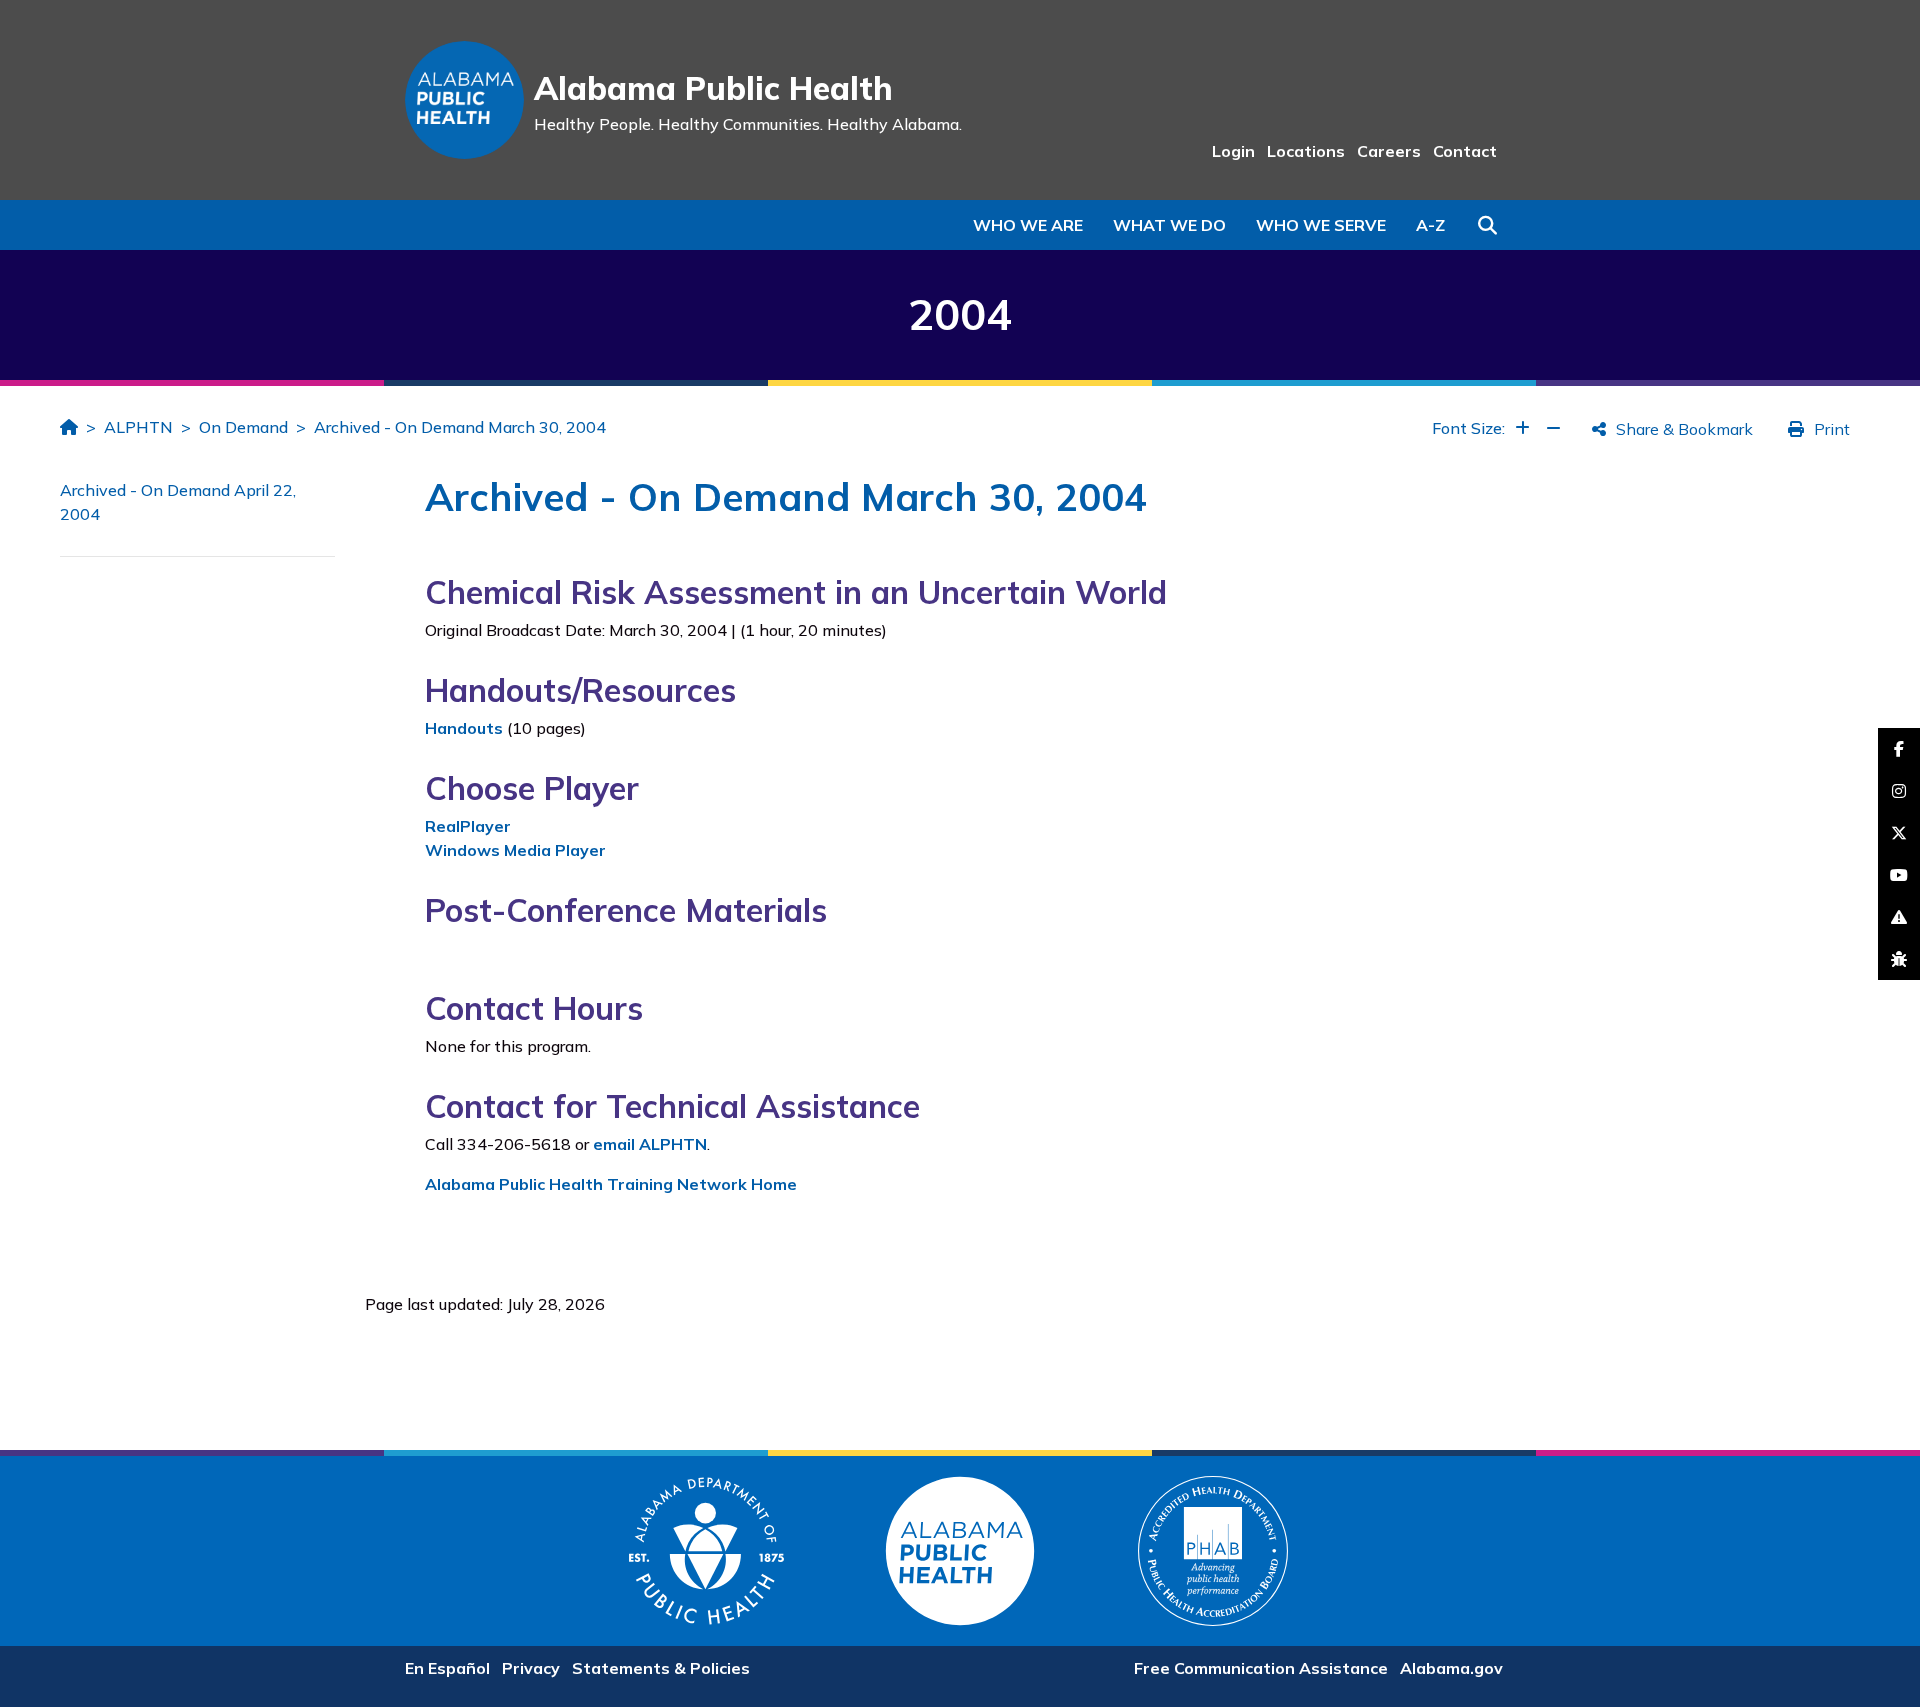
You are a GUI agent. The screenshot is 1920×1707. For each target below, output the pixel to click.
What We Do (1169, 225)
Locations (1306, 151)
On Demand (243, 427)
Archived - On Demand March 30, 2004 (460, 427)
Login (1233, 151)
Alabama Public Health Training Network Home (611, 1184)
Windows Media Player (515, 850)
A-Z (1430, 225)
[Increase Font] (1522, 428)
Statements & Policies (661, 1668)
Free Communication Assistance (1261, 1668)
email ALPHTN (650, 1144)
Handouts (464, 728)
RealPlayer (468, 826)
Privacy (531, 1668)
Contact (1465, 151)
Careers (1389, 151)
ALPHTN (138, 427)
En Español (447, 1668)
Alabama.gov (1451, 1668)
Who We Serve (1321, 225)
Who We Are (1028, 225)
